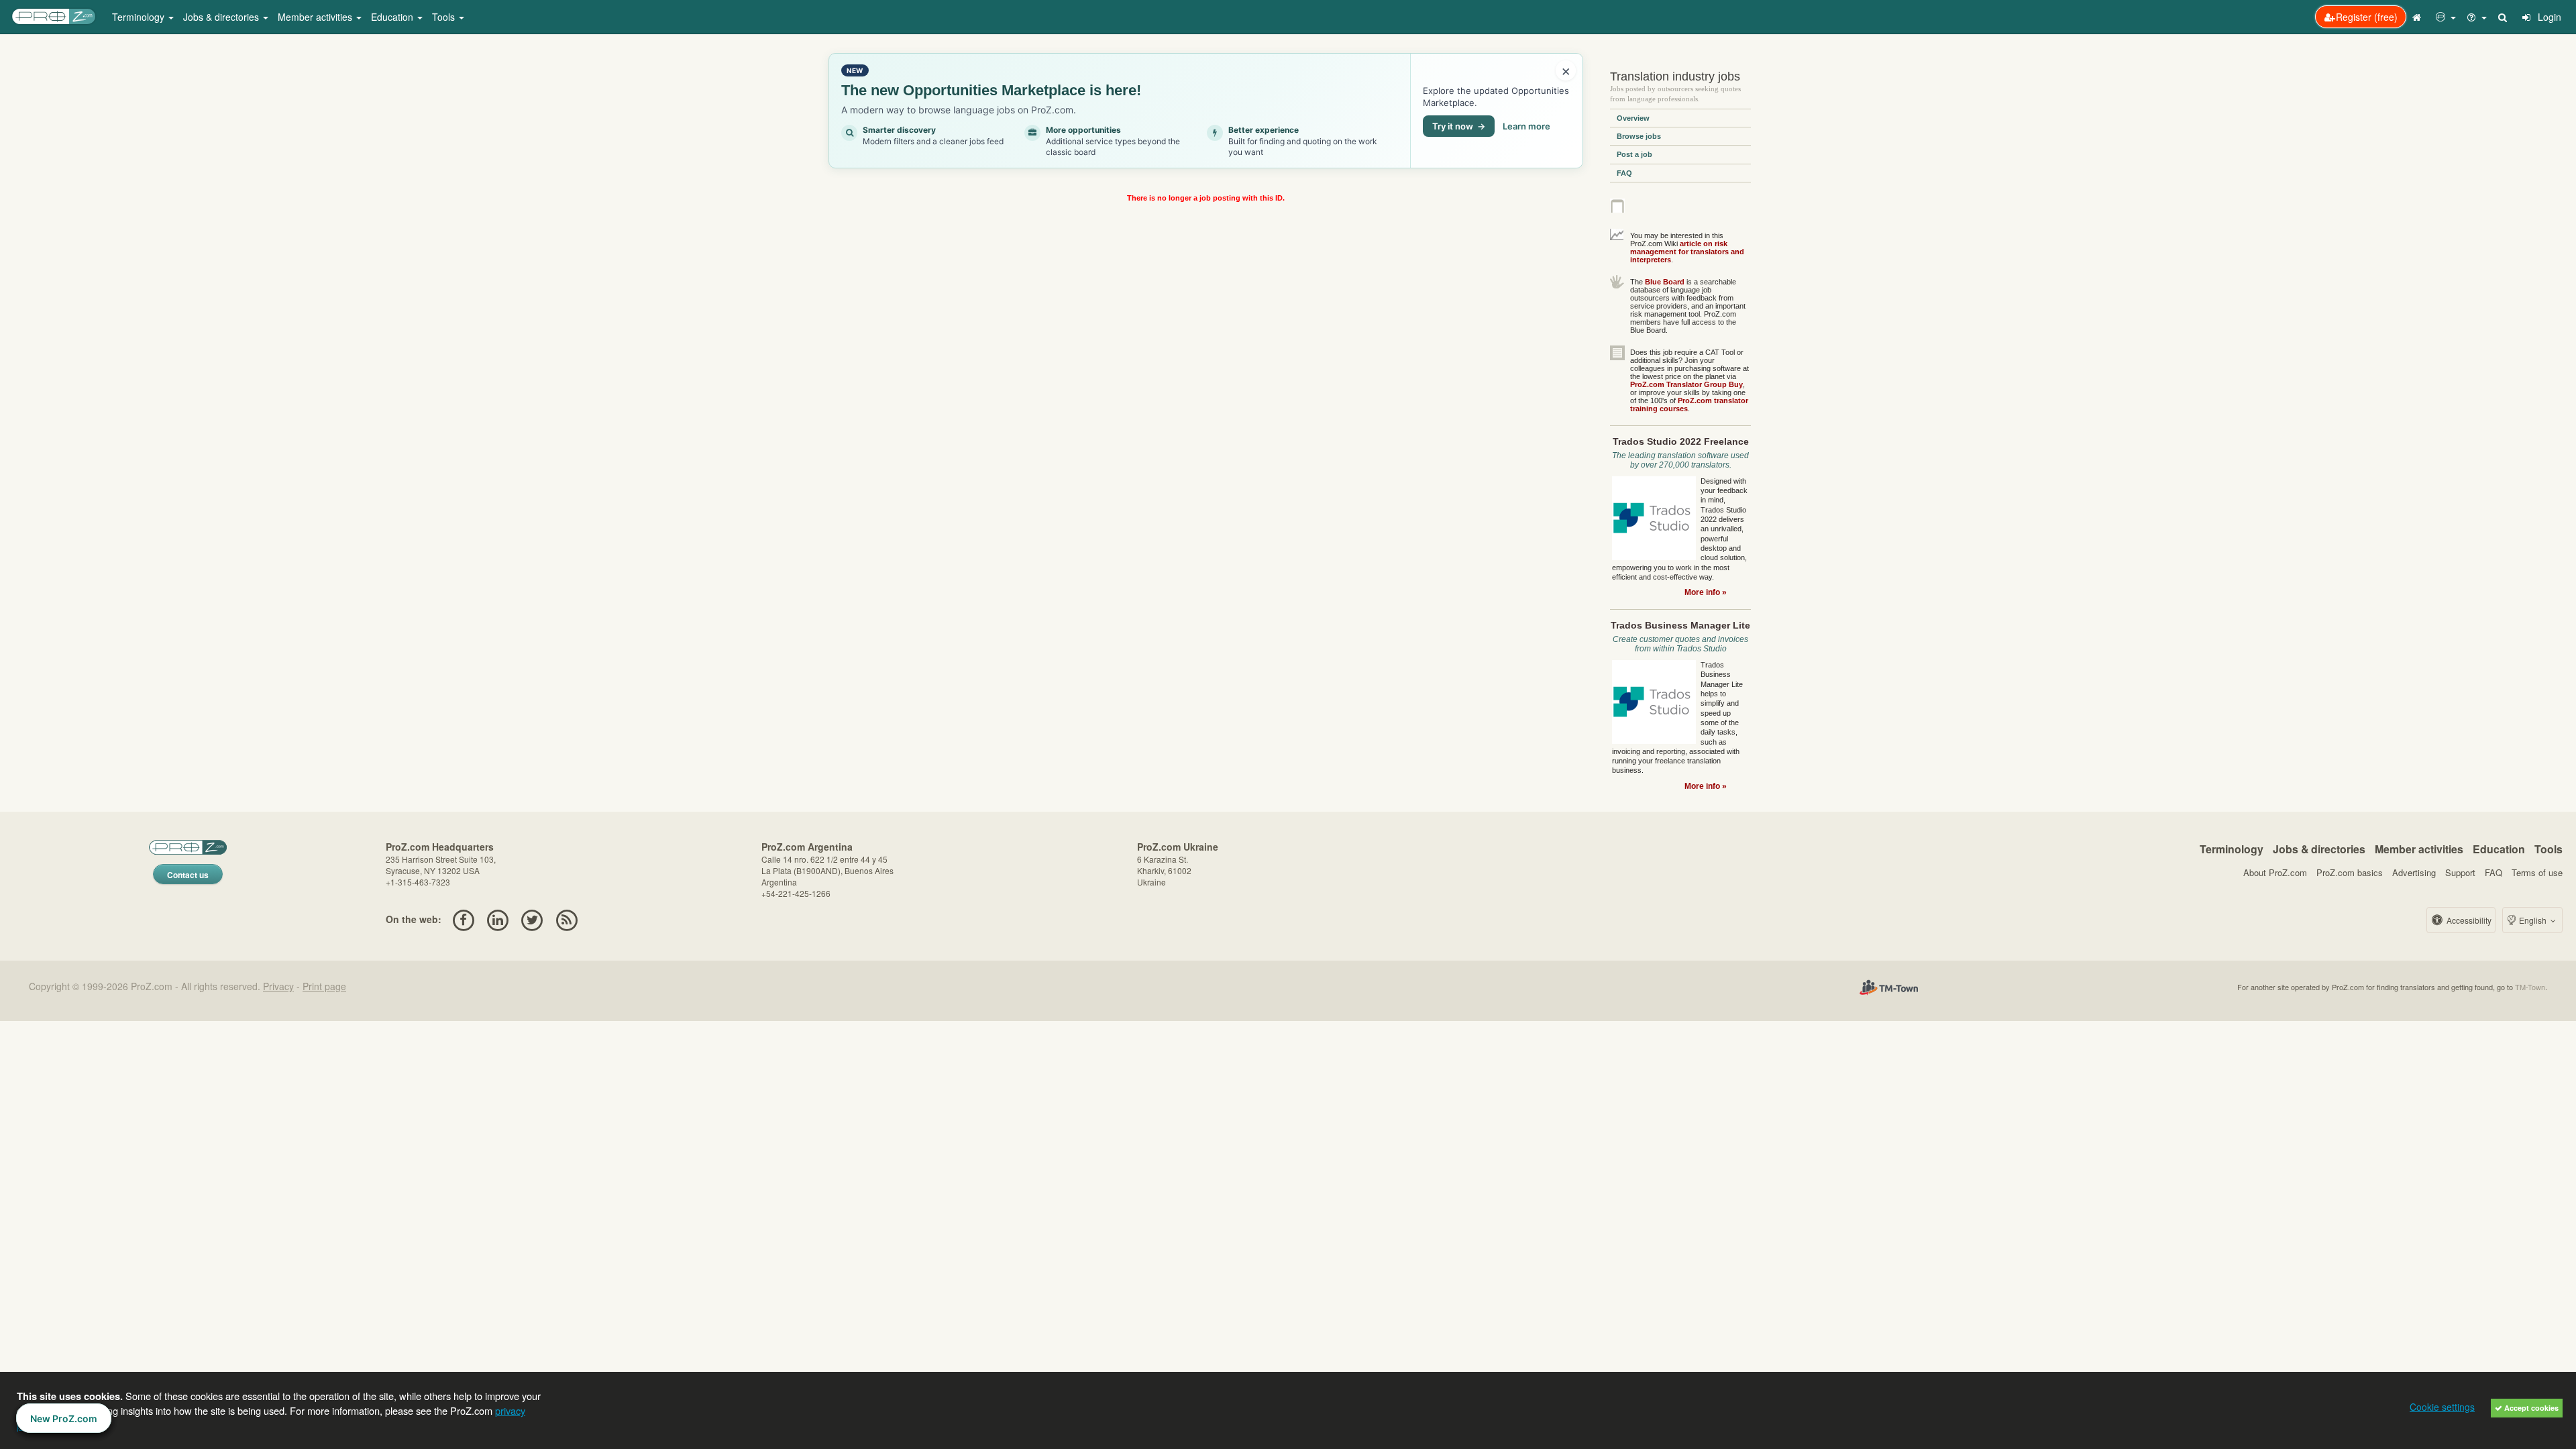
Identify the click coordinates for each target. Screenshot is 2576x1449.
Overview (1633, 118)
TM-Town (2530, 987)
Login (2548, 17)
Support (2460, 872)
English (2533, 920)
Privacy (278, 986)
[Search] (2504, 17)
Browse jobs (1639, 136)
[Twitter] (532, 919)
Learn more (1526, 126)
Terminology (2232, 849)
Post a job (1634, 154)
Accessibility (2468, 920)
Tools (2548, 849)
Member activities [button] (316, 17)
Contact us (188, 875)
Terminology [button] (140, 17)
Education (2499, 849)
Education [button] (393, 17)
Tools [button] (445, 17)
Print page (324, 986)
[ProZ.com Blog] (567, 919)
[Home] (2418, 17)
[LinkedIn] (497, 919)
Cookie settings (2442, 1407)
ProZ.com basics (2350, 872)
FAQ (1624, 173)
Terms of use (2537, 872)
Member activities (2419, 849)
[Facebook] (463, 919)
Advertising (2414, 872)
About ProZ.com (2275, 872)
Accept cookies (2530, 1408)
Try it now (1459, 126)
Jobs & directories (2319, 849)
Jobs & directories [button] (222, 17)
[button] (2446, 17)
